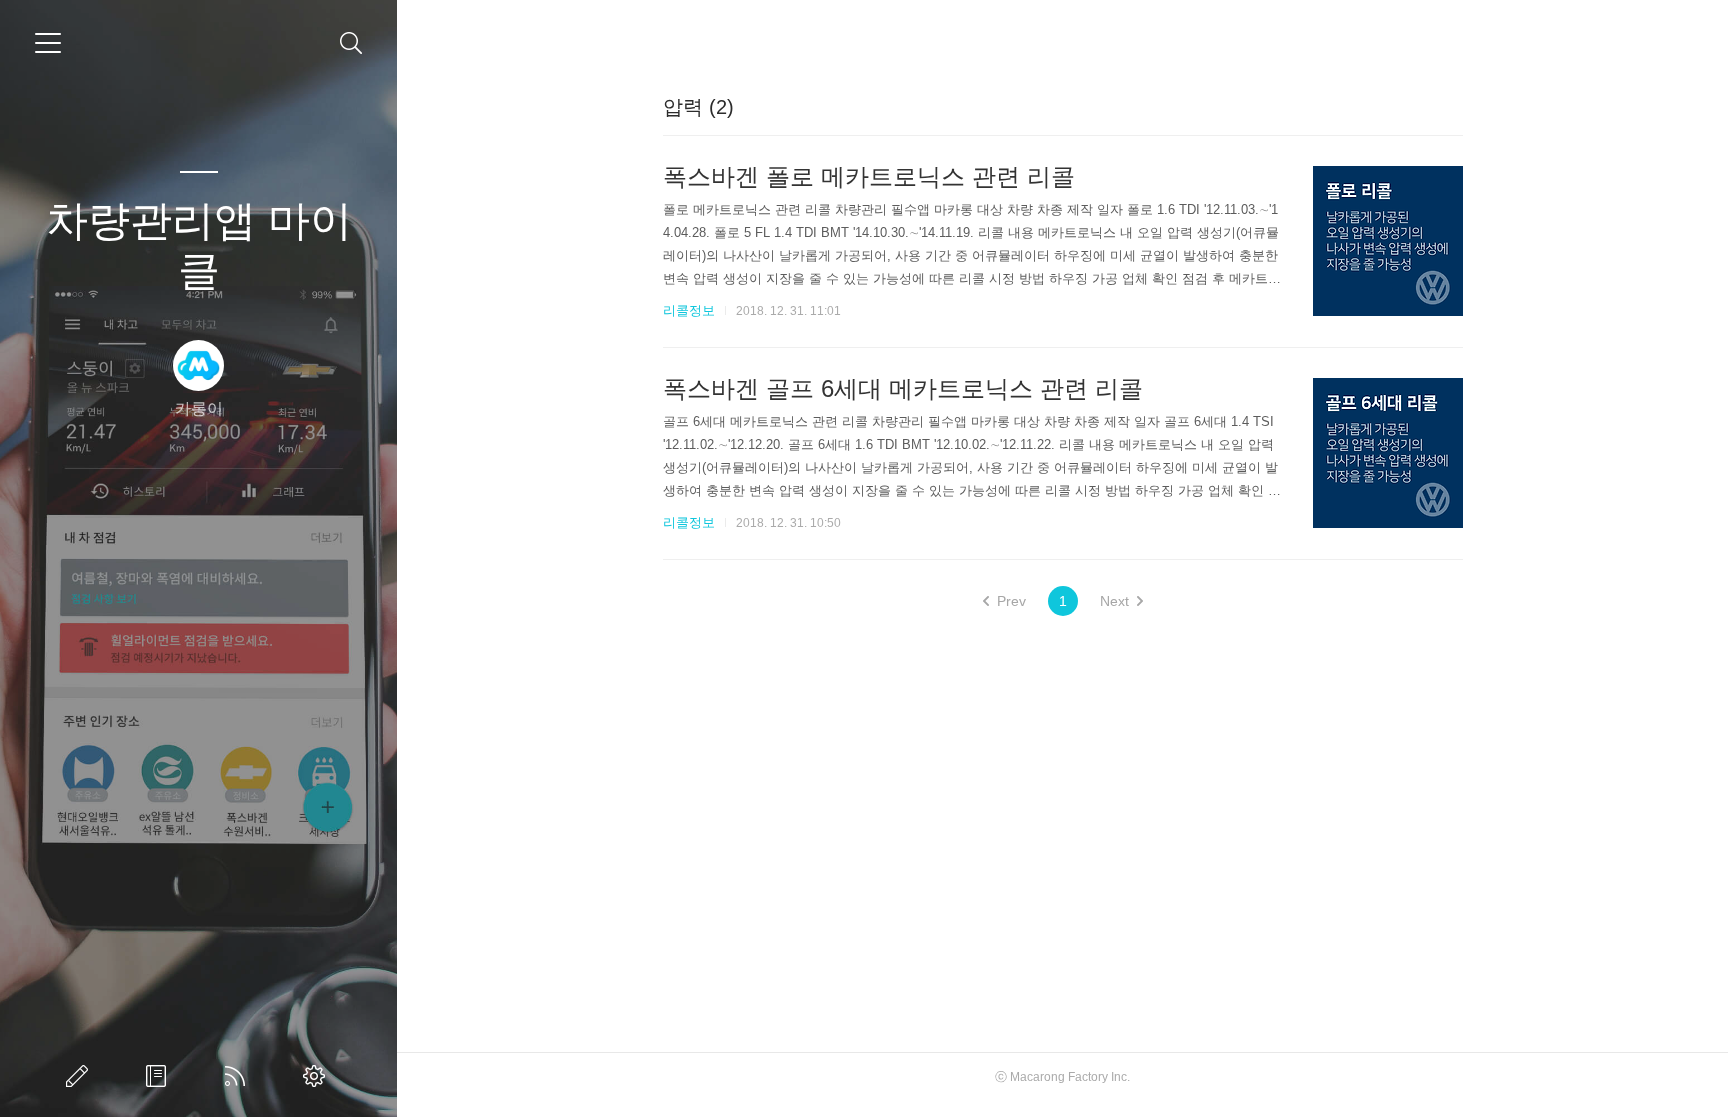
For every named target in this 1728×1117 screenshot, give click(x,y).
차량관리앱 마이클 (199, 245)
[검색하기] (351, 43)
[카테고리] (48, 43)
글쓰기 (81, 1076)
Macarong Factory (1059, 1077)
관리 (318, 1076)
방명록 (160, 1076)
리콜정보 (689, 310)
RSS (239, 1076)
